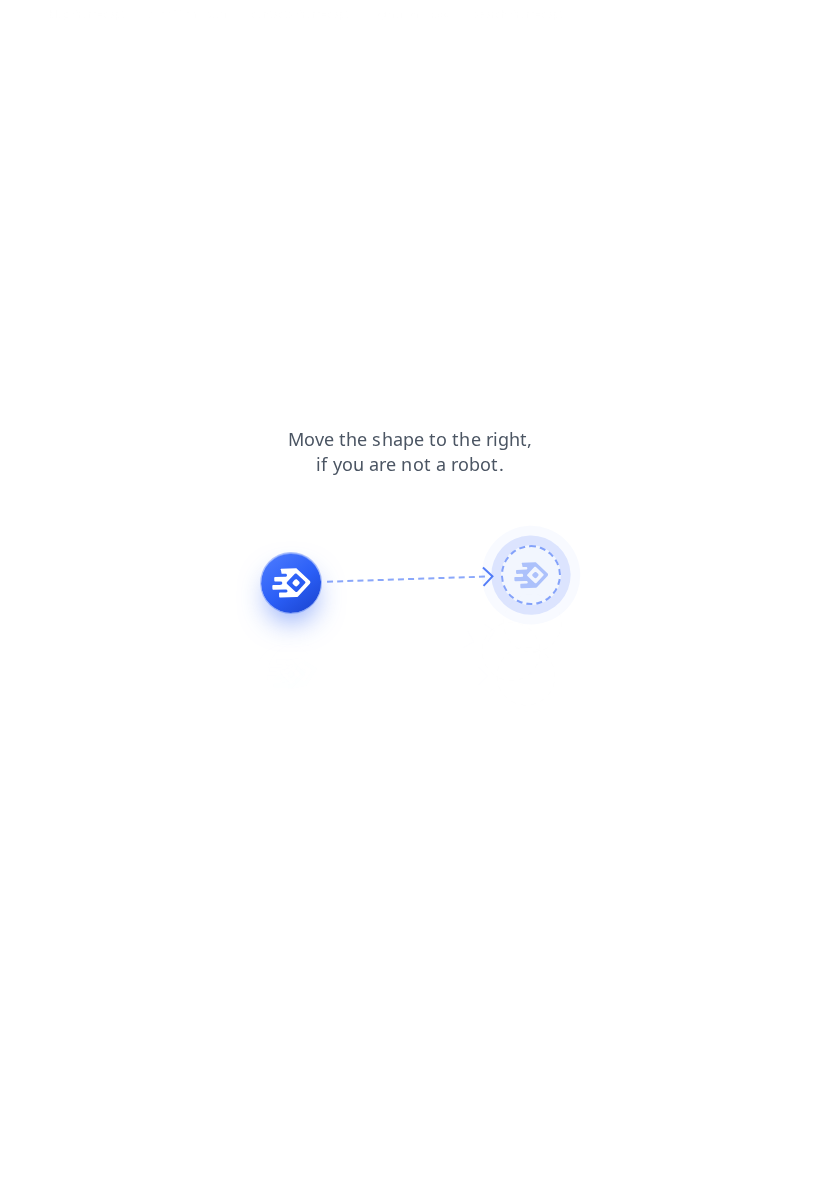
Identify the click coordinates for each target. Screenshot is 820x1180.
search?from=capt (517, 14)
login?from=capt (410, 14)
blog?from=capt (86, 14)
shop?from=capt (187, 14)
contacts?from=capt (299, 14)
